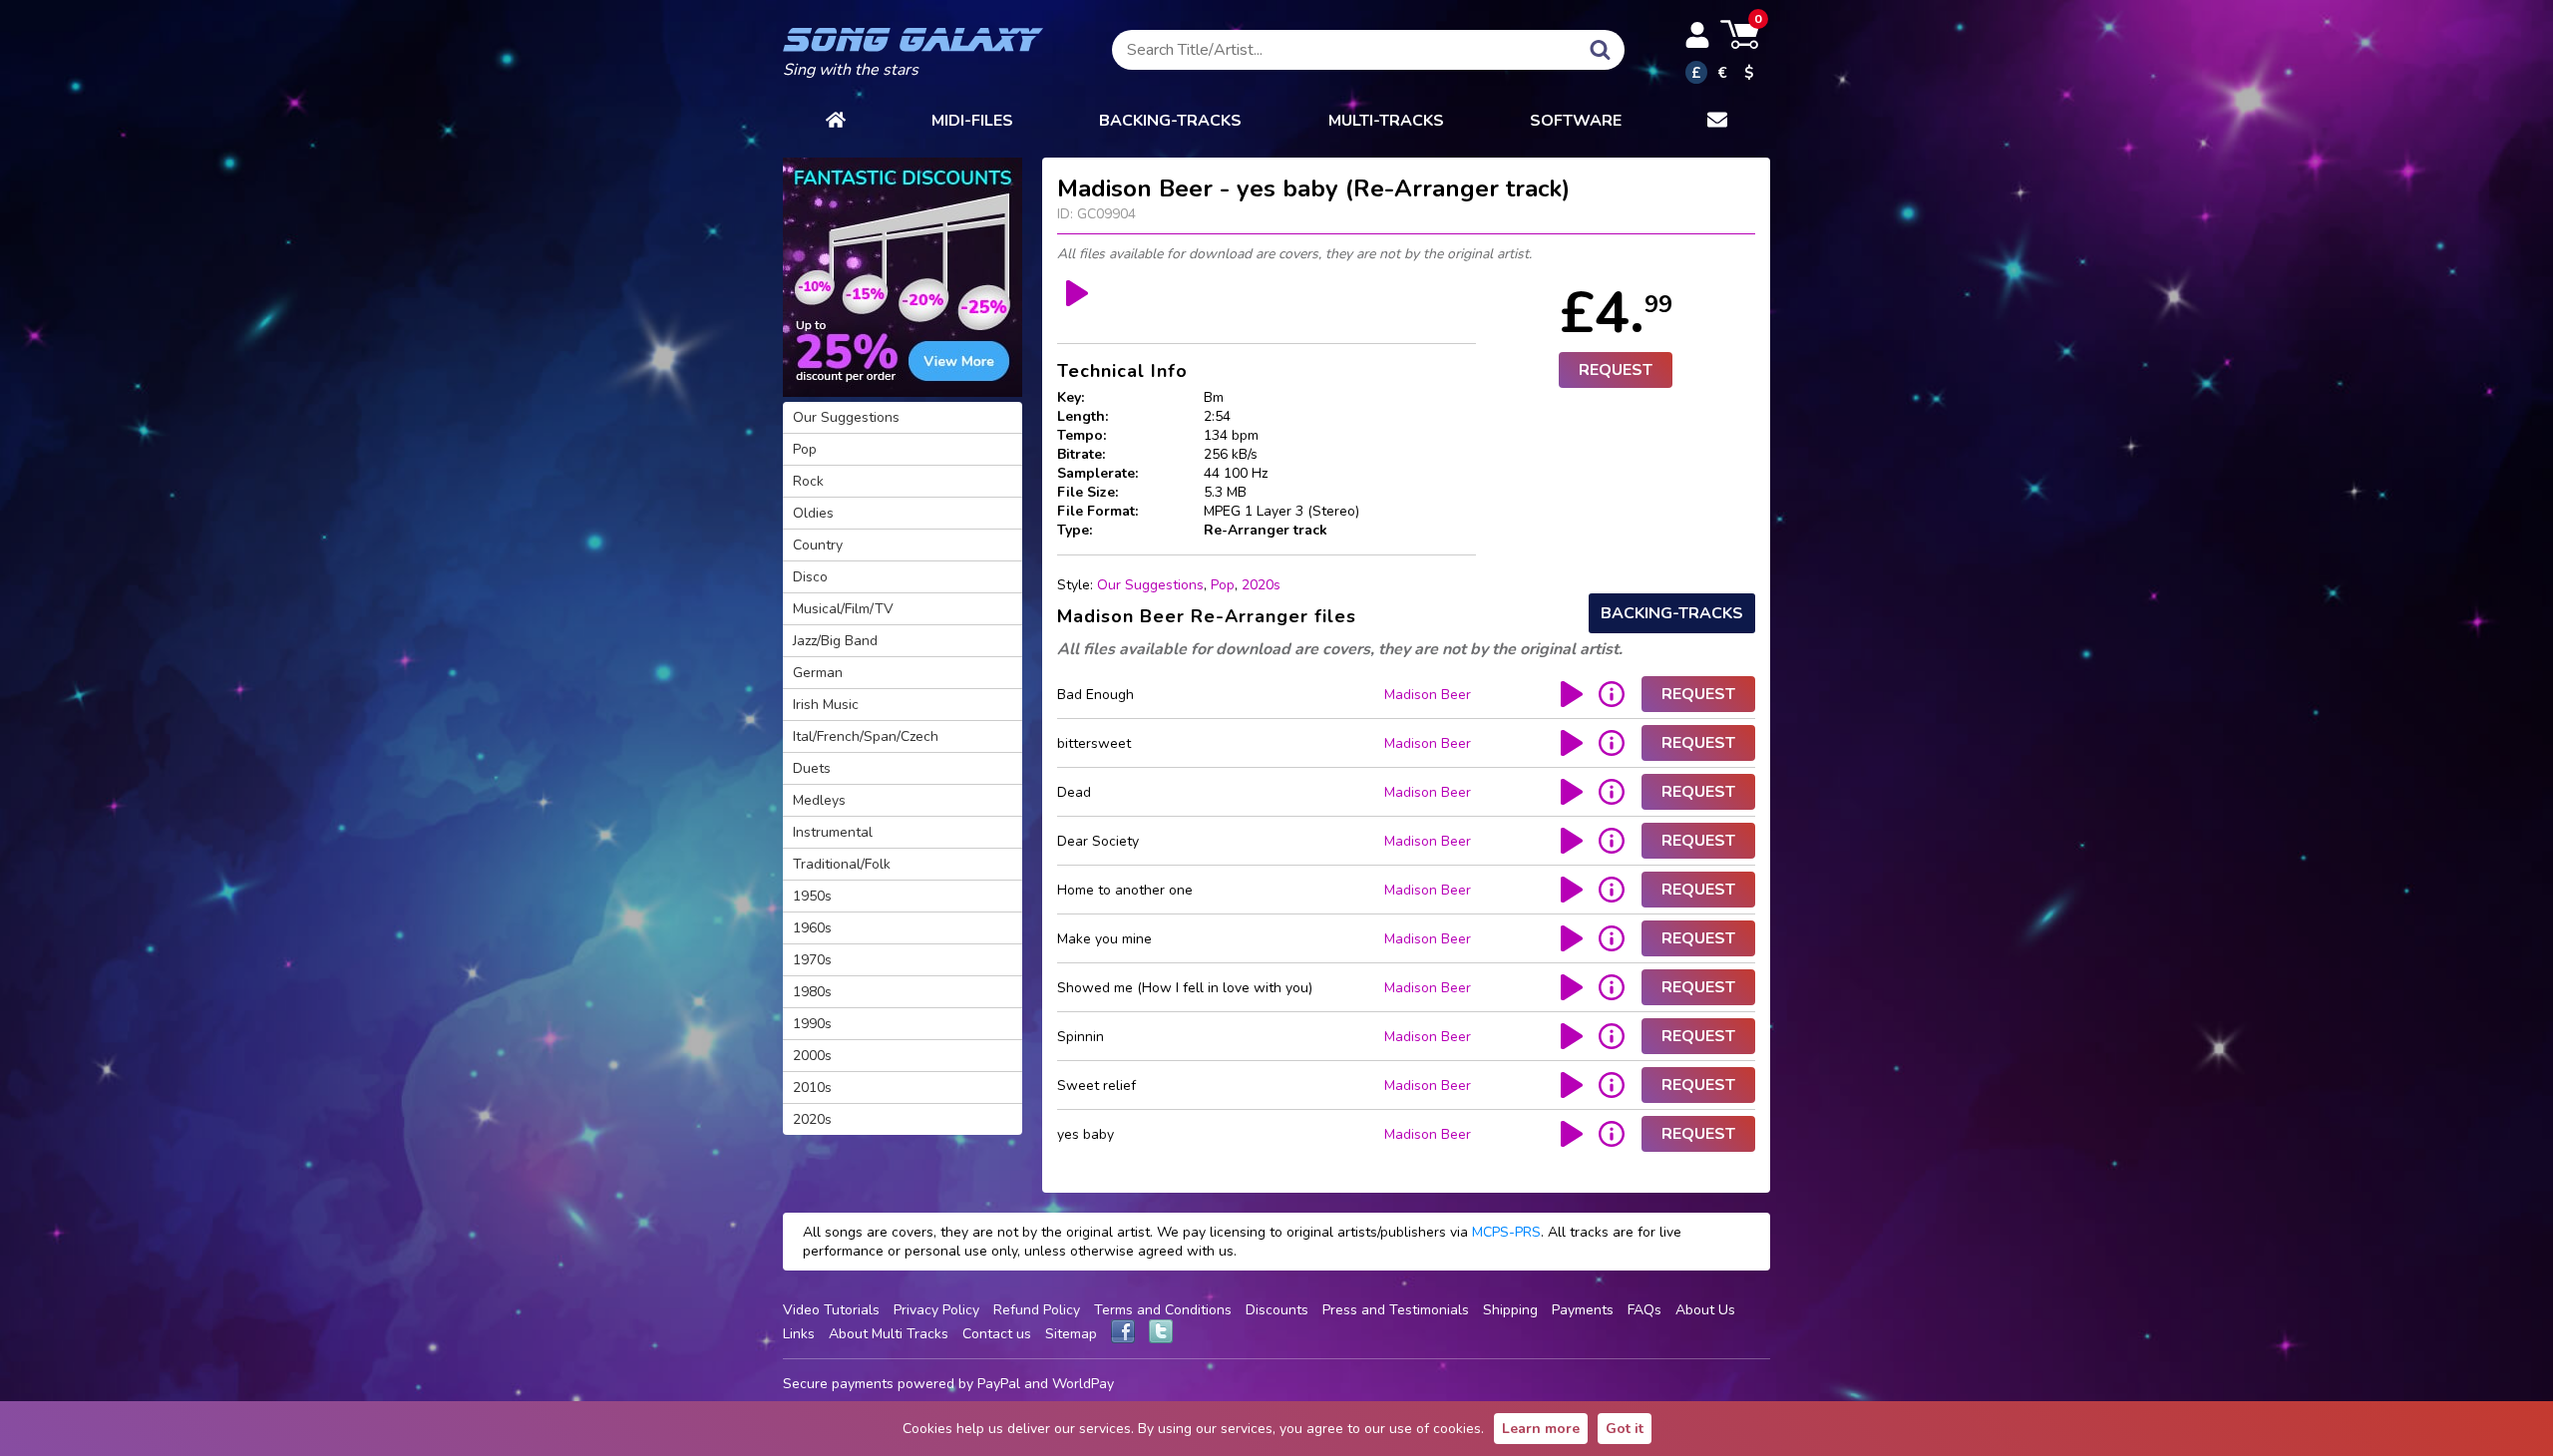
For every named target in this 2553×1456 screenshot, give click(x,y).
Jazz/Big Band (835, 641)
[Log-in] (1697, 35)
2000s (812, 1056)
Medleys (819, 800)
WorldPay (1083, 1384)
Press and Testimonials (1396, 1310)
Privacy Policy (936, 1310)
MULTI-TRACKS (1386, 121)
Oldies (813, 513)
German (818, 673)
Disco (810, 577)
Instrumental (833, 832)
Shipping (1510, 1310)
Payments (1583, 1310)
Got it (1625, 1429)
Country (818, 545)
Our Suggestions (1150, 585)
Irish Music (826, 705)
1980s (812, 992)
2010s (812, 1088)
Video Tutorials (831, 1310)
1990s (812, 1024)
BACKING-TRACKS (1170, 121)
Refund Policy (1037, 1310)
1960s (812, 928)
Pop (1223, 585)
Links (799, 1334)
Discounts (1277, 1310)
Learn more (1541, 1429)
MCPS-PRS (1506, 1232)
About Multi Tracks (889, 1334)
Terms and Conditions (1163, 1310)
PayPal (999, 1384)
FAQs (1644, 1310)
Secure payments (838, 1384)
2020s (1261, 585)
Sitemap (1071, 1334)
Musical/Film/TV (843, 609)
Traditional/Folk (842, 864)
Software (1576, 121)
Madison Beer (1428, 695)
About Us (1705, 1310)
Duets (812, 768)
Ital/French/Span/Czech (866, 736)
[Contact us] (1717, 121)
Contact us (997, 1334)
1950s (812, 896)
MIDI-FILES (972, 121)
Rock (808, 481)
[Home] (836, 121)
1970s (812, 960)
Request (1616, 370)
